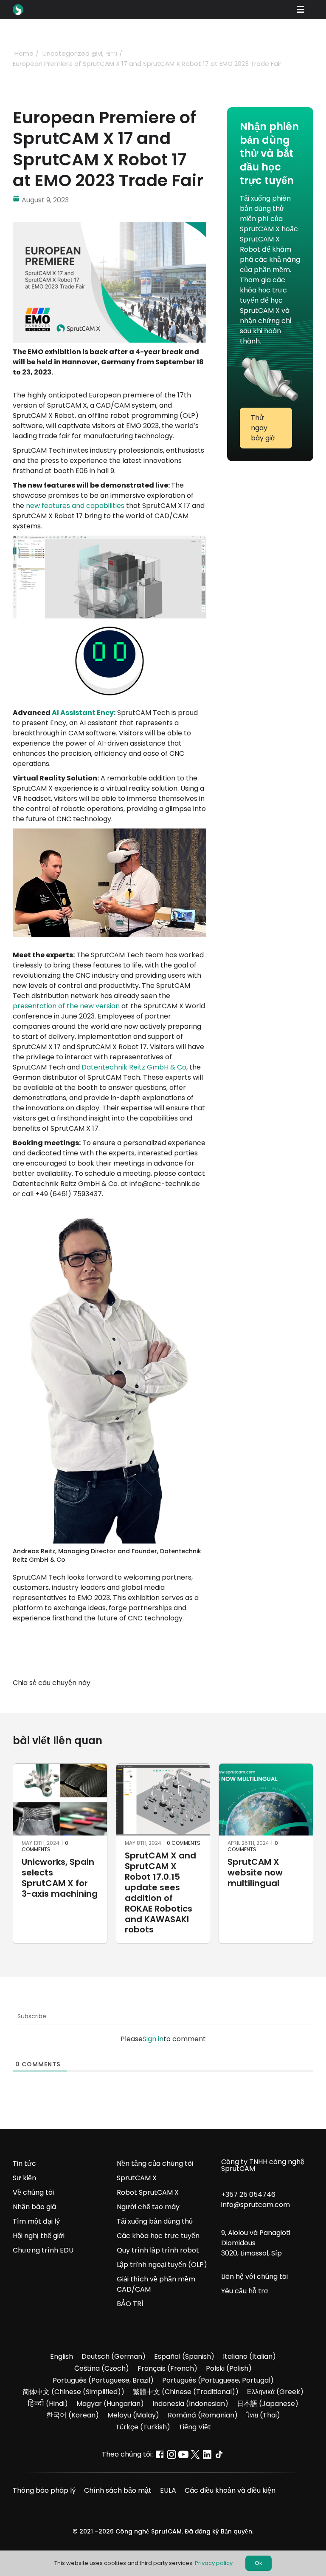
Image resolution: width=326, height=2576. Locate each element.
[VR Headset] (110, 832)
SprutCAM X (137, 2178)
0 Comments (47, 1846)
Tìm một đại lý (36, 2221)
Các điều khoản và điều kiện (230, 2490)
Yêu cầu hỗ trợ (245, 2291)
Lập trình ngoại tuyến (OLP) (162, 2265)
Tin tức (24, 2163)
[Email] (199, 1683)
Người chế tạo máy (148, 2207)
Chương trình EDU (43, 2250)
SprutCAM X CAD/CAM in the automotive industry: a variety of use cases (160, 1888)
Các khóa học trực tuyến (158, 2236)
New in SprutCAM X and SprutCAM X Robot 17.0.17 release (265, 1878)
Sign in (153, 2039)
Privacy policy (214, 2563)
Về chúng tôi (33, 2192)
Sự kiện (24, 2178)
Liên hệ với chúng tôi (254, 2277)
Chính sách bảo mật (118, 2490)
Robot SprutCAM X (148, 2192)
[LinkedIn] (183, 1683)
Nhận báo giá (34, 2207)
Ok (259, 2563)
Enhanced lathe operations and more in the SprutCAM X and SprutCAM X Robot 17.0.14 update (57, 1894)
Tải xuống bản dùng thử (155, 2221)
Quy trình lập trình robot (158, 2250)
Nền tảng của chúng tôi (155, 2163)
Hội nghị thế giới (39, 2236)
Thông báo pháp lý (44, 2490)
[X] (168, 1683)
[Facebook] (153, 1683)
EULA (168, 2490)
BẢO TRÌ (130, 2304)
